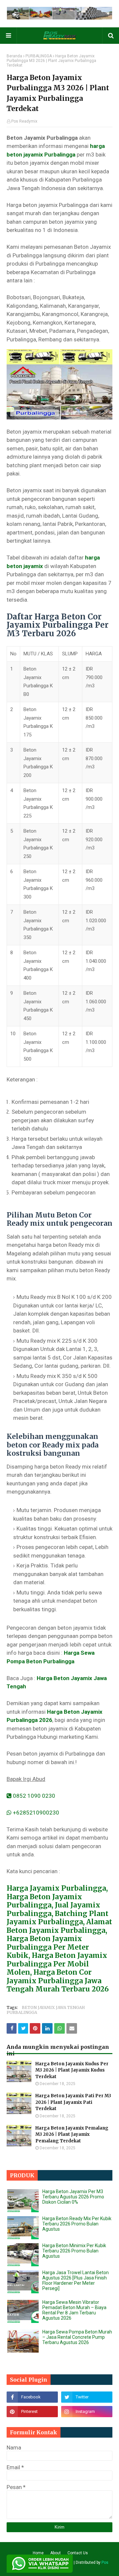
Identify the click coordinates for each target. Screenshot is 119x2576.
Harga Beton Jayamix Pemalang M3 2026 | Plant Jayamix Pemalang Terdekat (72, 2134)
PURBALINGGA (39, 56)
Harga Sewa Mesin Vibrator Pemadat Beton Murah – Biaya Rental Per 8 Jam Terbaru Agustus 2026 (74, 2310)
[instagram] (87, 2412)
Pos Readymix (24, 121)
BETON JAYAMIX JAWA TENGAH (53, 2007)
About (56, 2553)
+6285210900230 (35, 1813)
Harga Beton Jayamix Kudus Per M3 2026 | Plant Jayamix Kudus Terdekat (72, 2070)
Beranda (14, 56)
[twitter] (87, 2397)
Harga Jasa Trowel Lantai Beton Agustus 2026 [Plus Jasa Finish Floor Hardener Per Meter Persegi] (76, 2280)
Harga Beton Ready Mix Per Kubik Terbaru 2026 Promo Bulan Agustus (77, 2224)
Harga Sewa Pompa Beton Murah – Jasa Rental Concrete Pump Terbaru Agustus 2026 (77, 2337)
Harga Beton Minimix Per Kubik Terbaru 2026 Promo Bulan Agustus (74, 2251)
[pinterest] (32, 2412)
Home (38, 2553)
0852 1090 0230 (33, 1796)
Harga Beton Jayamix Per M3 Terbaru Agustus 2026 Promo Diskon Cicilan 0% (73, 2197)
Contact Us (78, 2553)
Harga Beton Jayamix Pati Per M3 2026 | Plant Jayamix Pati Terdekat (73, 2102)
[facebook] (32, 2397)
